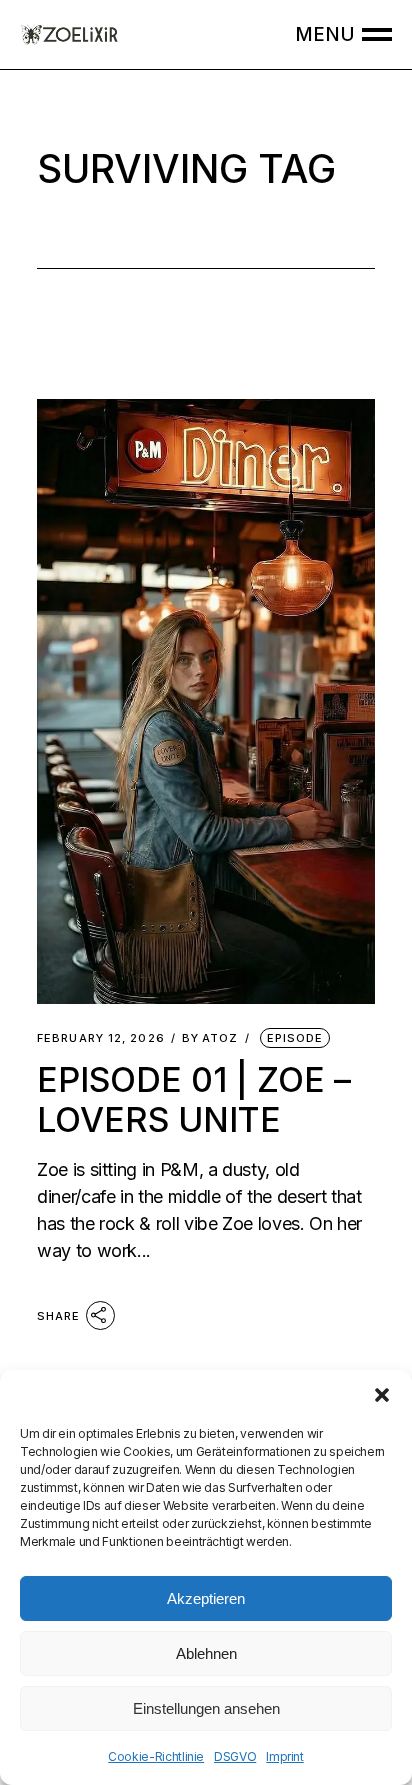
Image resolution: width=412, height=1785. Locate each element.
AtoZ (210, 1038)
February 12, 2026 (101, 1038)
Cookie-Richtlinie (156, 1756)
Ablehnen (206, 1653)
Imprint (284, 1756)
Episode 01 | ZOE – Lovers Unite (194, 1099)
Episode (295, 1038)
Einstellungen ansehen (206, 1708)
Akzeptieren (206, 1598)
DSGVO (235, 1756)
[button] (382, 1395)
